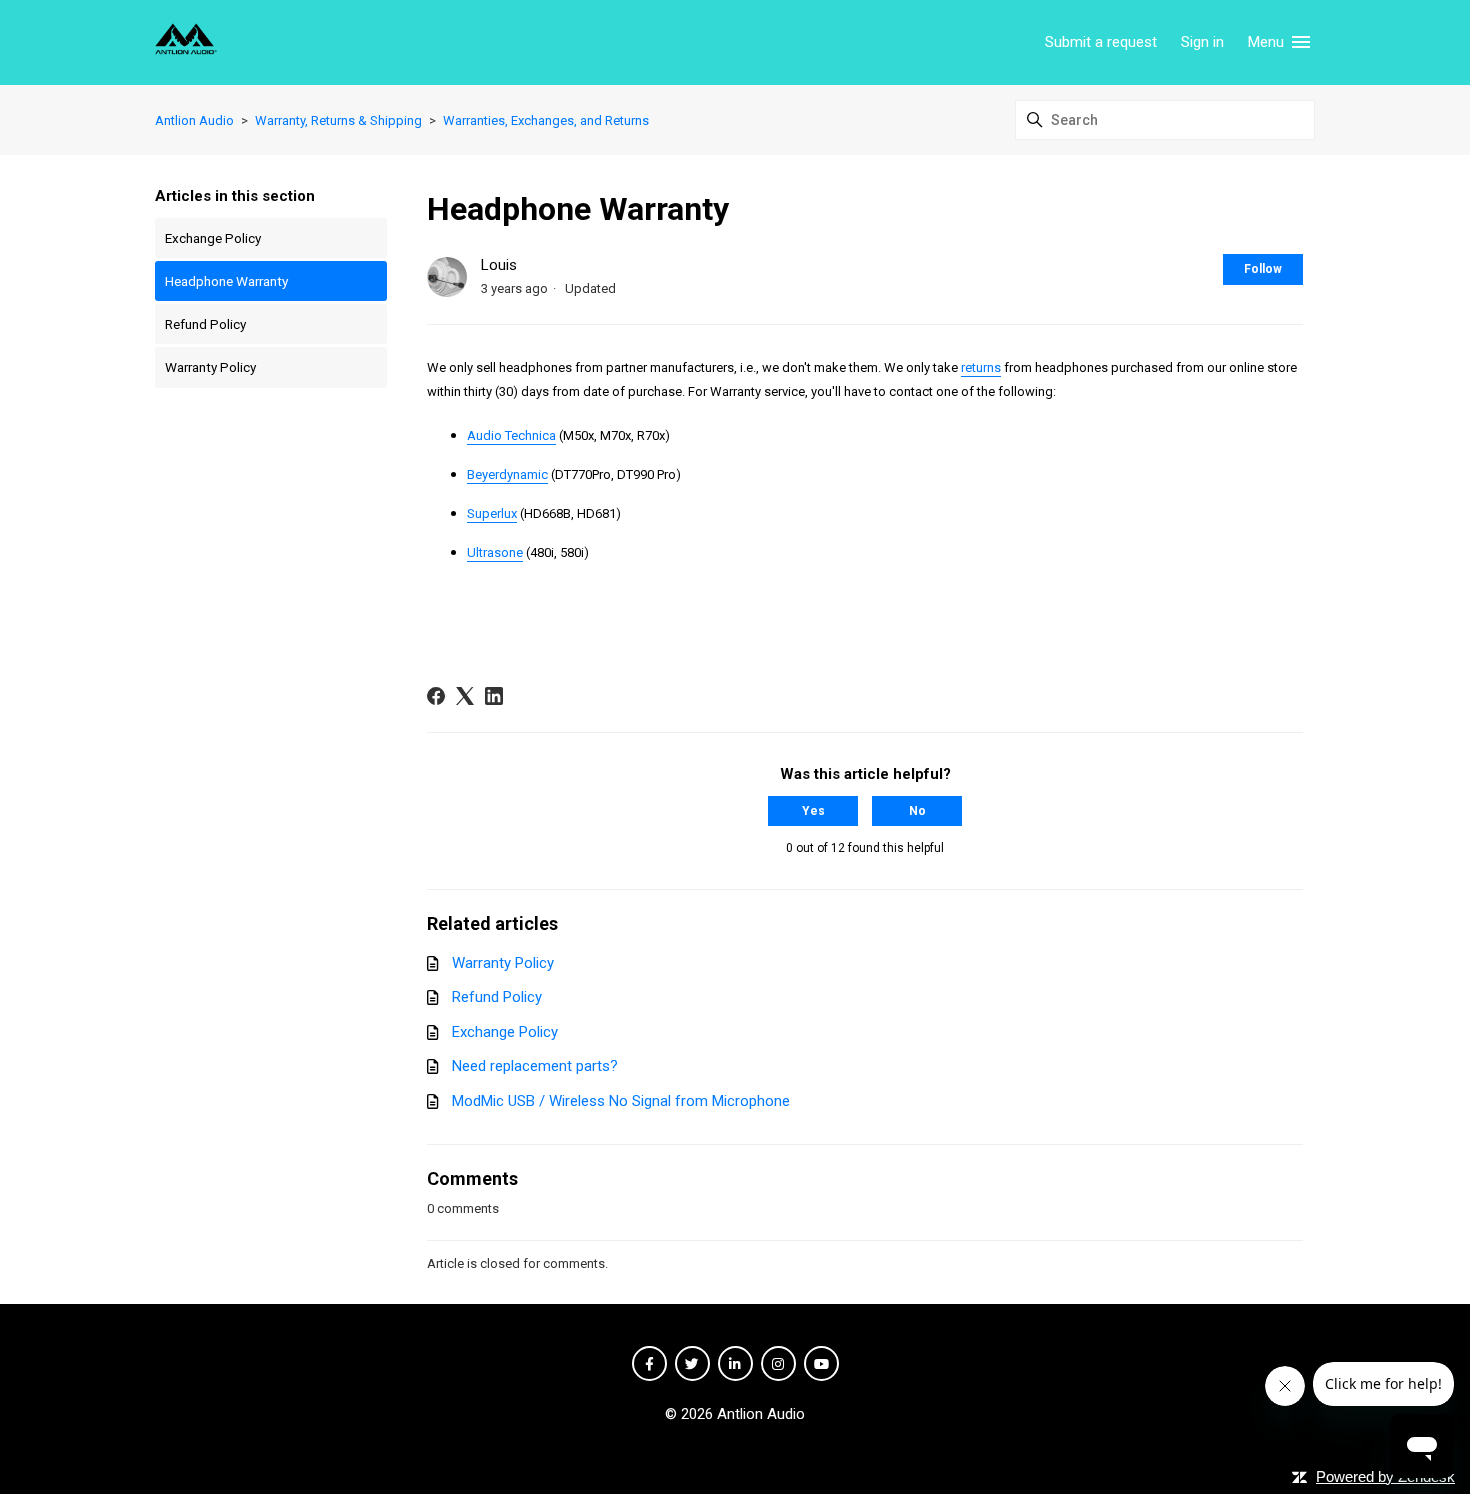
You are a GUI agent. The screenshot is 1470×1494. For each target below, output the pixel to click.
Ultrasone (495, 552)
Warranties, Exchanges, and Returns (546, 120)
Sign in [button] (1202, 42)
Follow (1263, 269)
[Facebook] (436, 696)
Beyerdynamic (507, 474)
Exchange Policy (213, 238)
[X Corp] (465, 696)
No (917, 811)
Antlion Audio (194, 120)
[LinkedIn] (494, 696)
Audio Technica (511, 435)
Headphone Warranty (226, 281)
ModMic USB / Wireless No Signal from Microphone (621, 1101)
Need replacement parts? (535, 1066)
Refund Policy (205, 324)
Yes (813, 811)
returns (981, 367)
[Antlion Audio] (186, 42)
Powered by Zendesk (1385, 1476)
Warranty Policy (210, 367)
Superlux (492, 513)
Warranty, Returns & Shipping (338, 120)
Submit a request (1101, 42)
